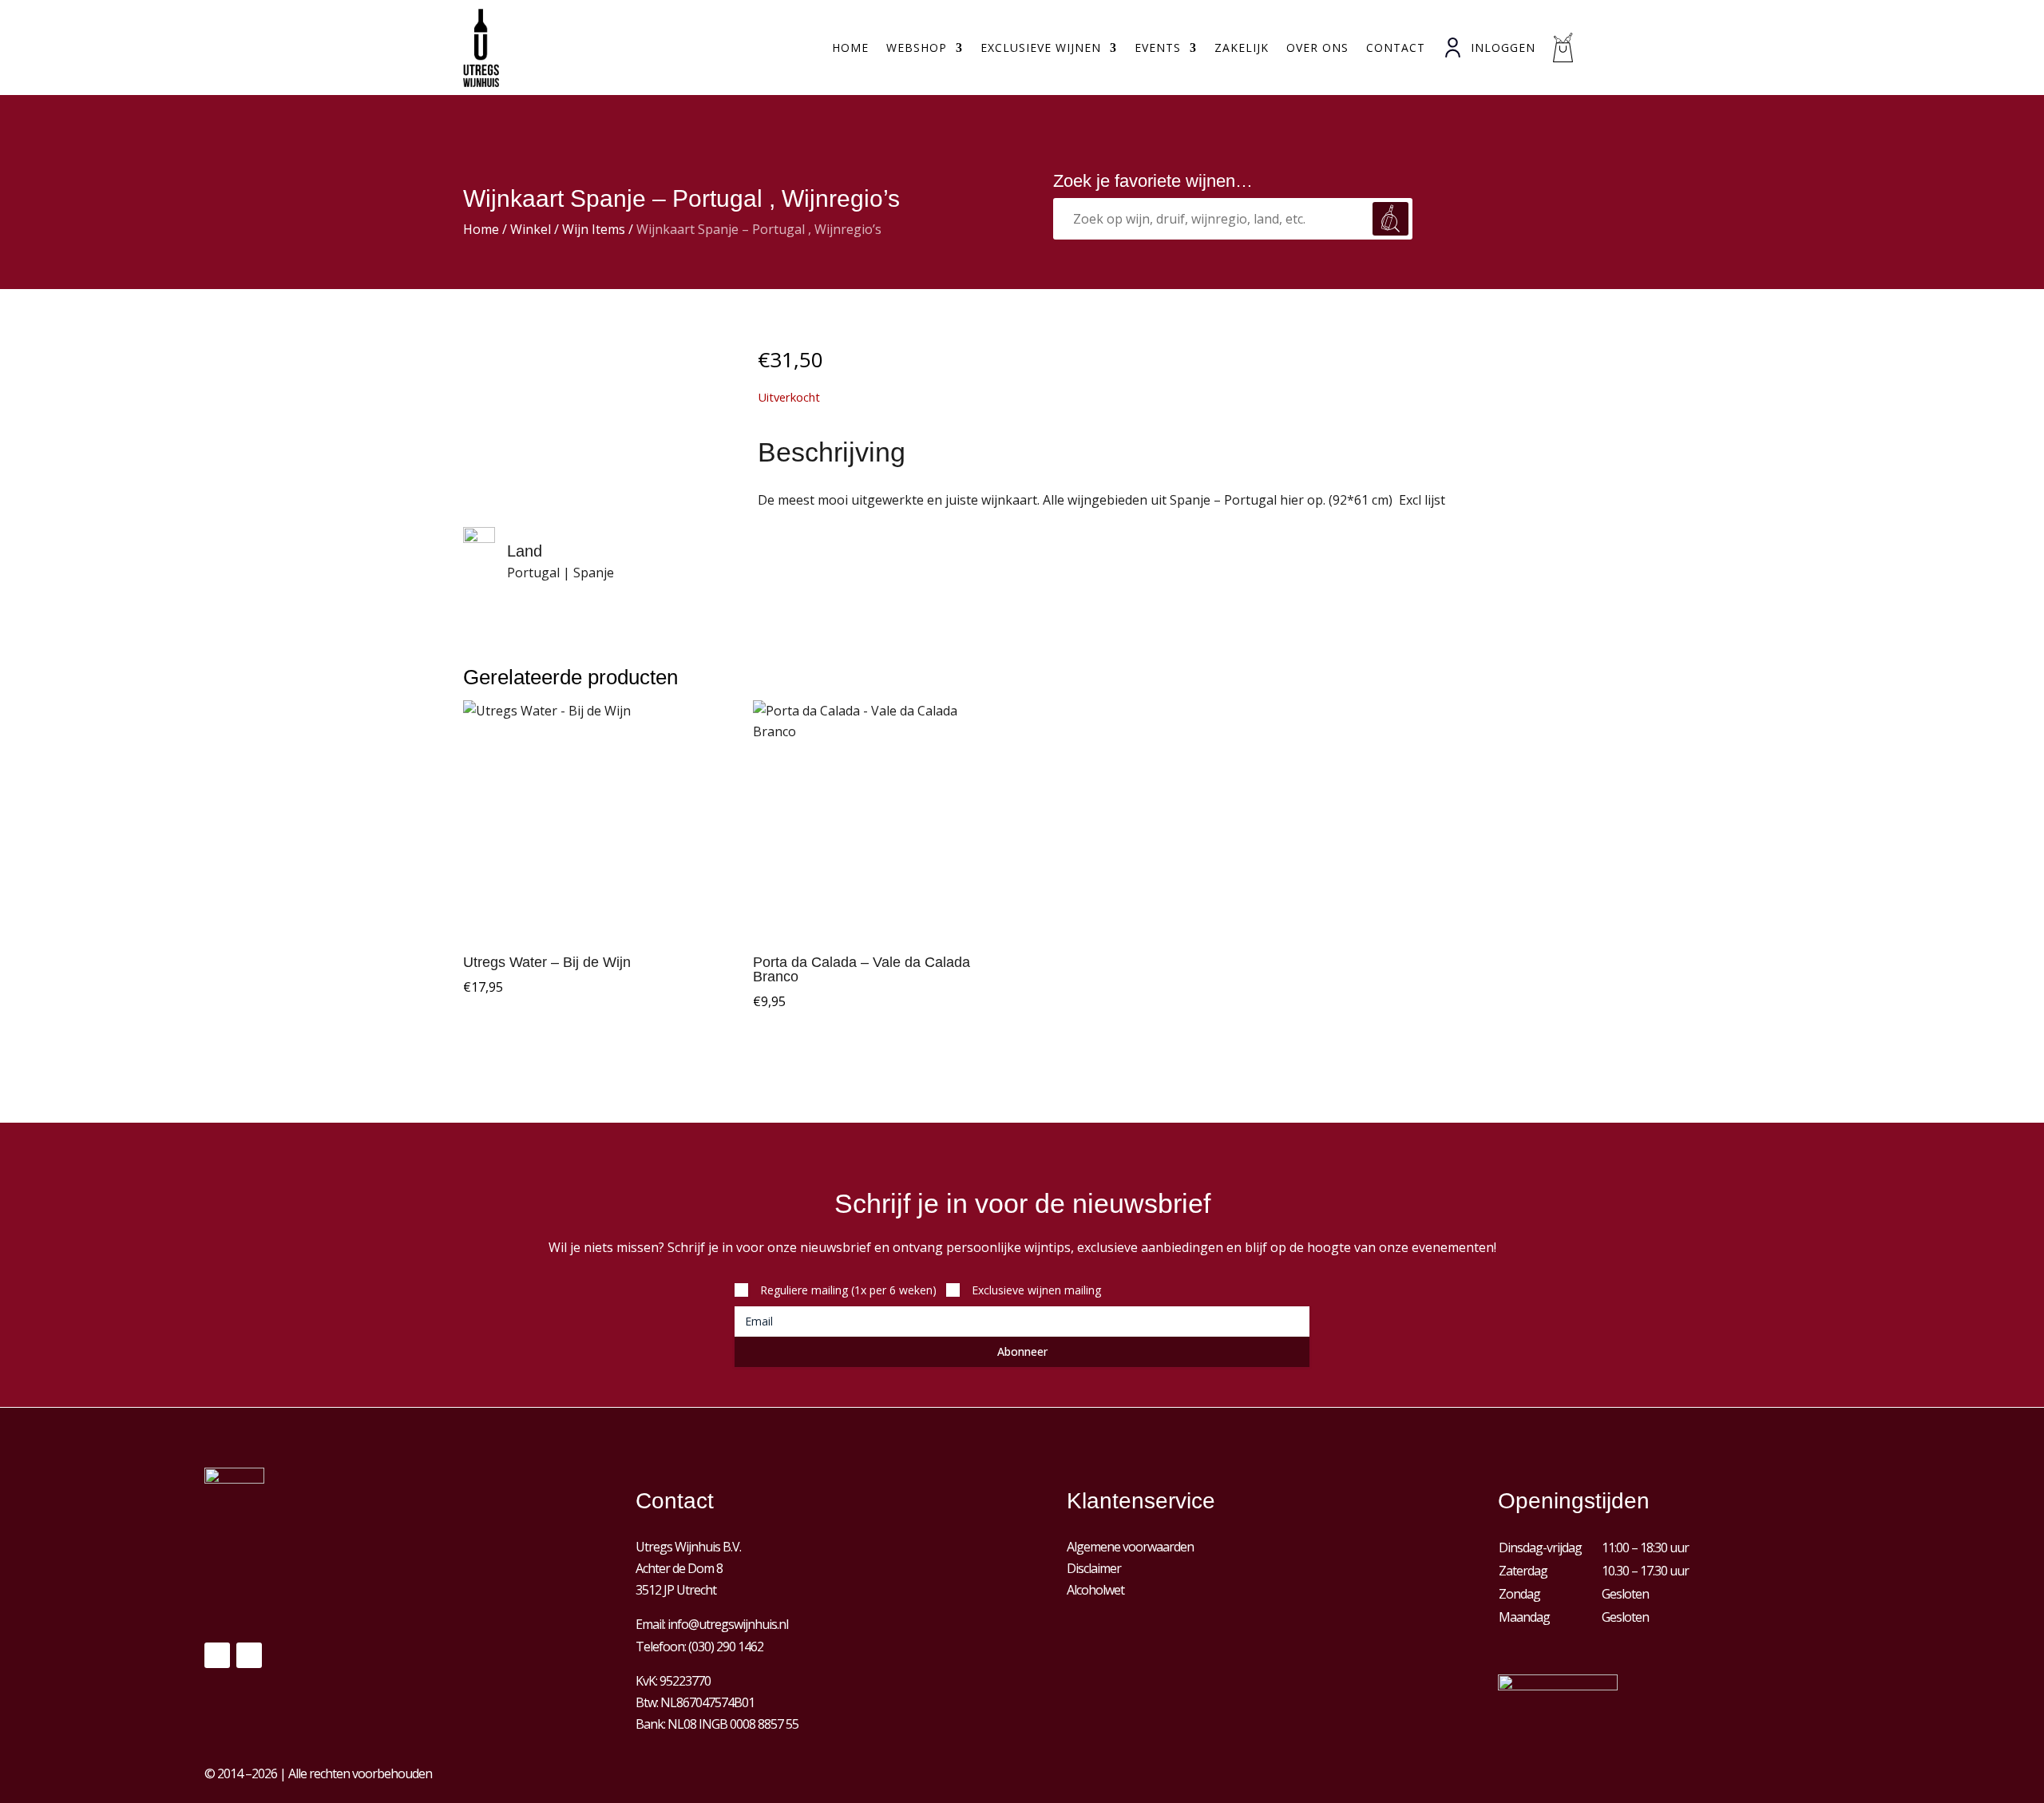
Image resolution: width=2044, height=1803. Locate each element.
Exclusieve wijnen (1041, 48)
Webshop (917, 48)
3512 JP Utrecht (676, 1590)
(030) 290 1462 (726, 1646)
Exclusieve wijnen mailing (1036, 1290)
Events (1158, 48)
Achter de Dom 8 (679, 1568)
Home (850, 48)
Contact (1396, 48)
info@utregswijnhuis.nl (728, 1624)
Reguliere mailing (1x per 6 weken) (848, 1290)
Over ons (1317, 48)
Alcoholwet (1095, 1590)
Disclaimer (1094, 1568)
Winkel (531, 229)
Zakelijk (1242, 48)
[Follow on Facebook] (217, 1655)
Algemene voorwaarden (1130, 1547)
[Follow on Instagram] (249, 1655)
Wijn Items (594, 229)
